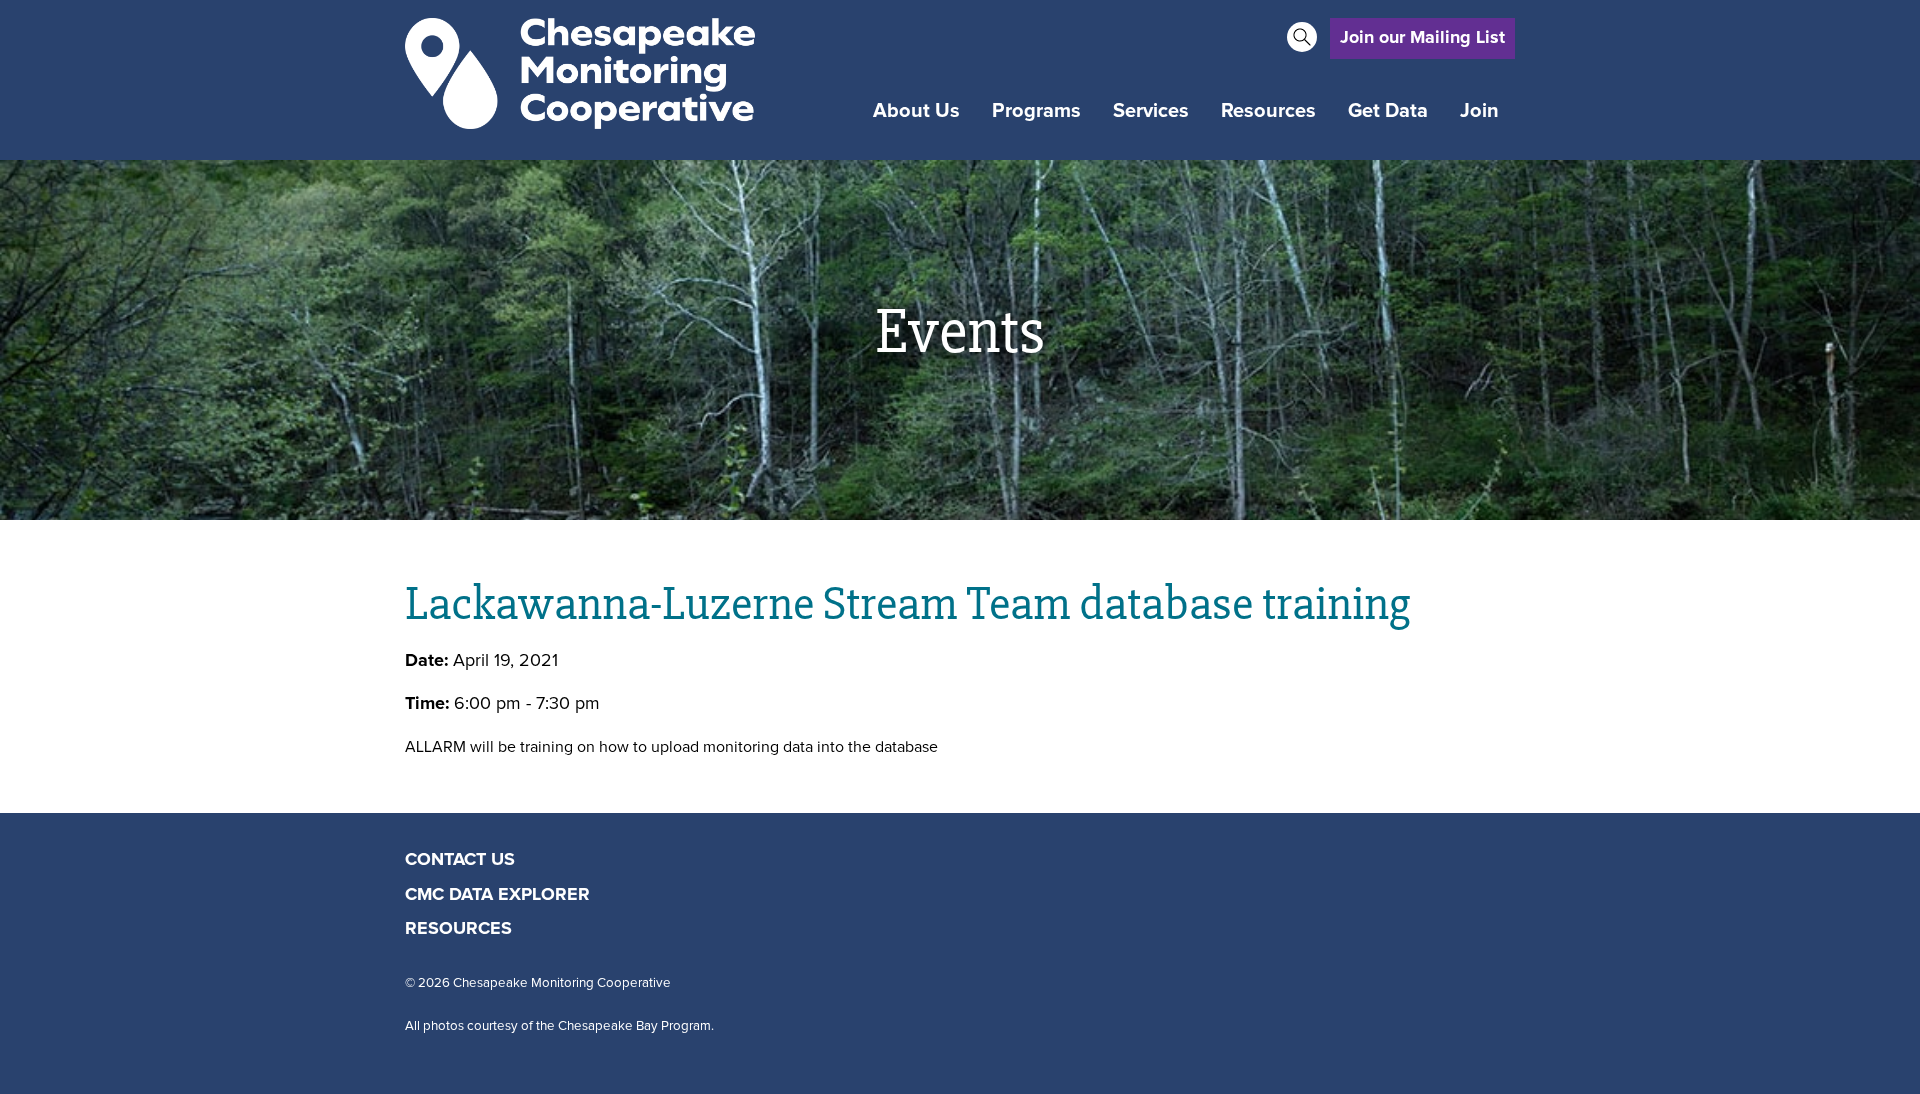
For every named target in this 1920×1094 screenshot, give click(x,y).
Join (1479, 111)
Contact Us (460, 860)
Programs (1036, 111)
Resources (1268, 111)
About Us (916, 111)
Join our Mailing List (1422, 38)
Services (1151, 111)
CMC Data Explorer (497, 895)
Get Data (1388, 111)
